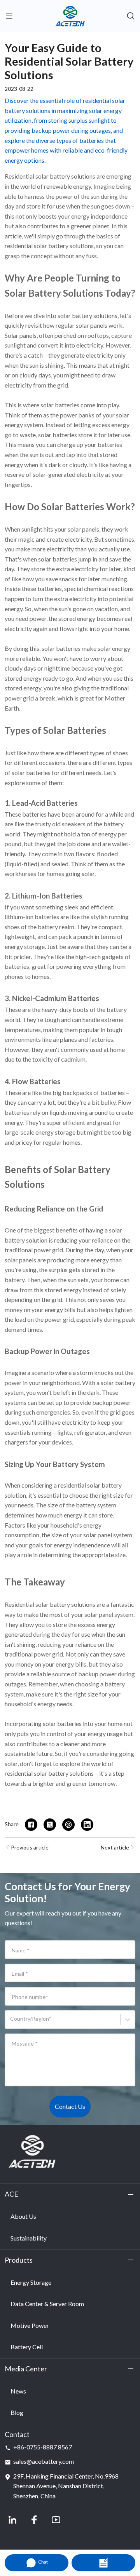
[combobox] (11, 2022)
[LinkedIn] (12, 2520)
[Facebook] (34, 2520)
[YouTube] (56, 2520)
